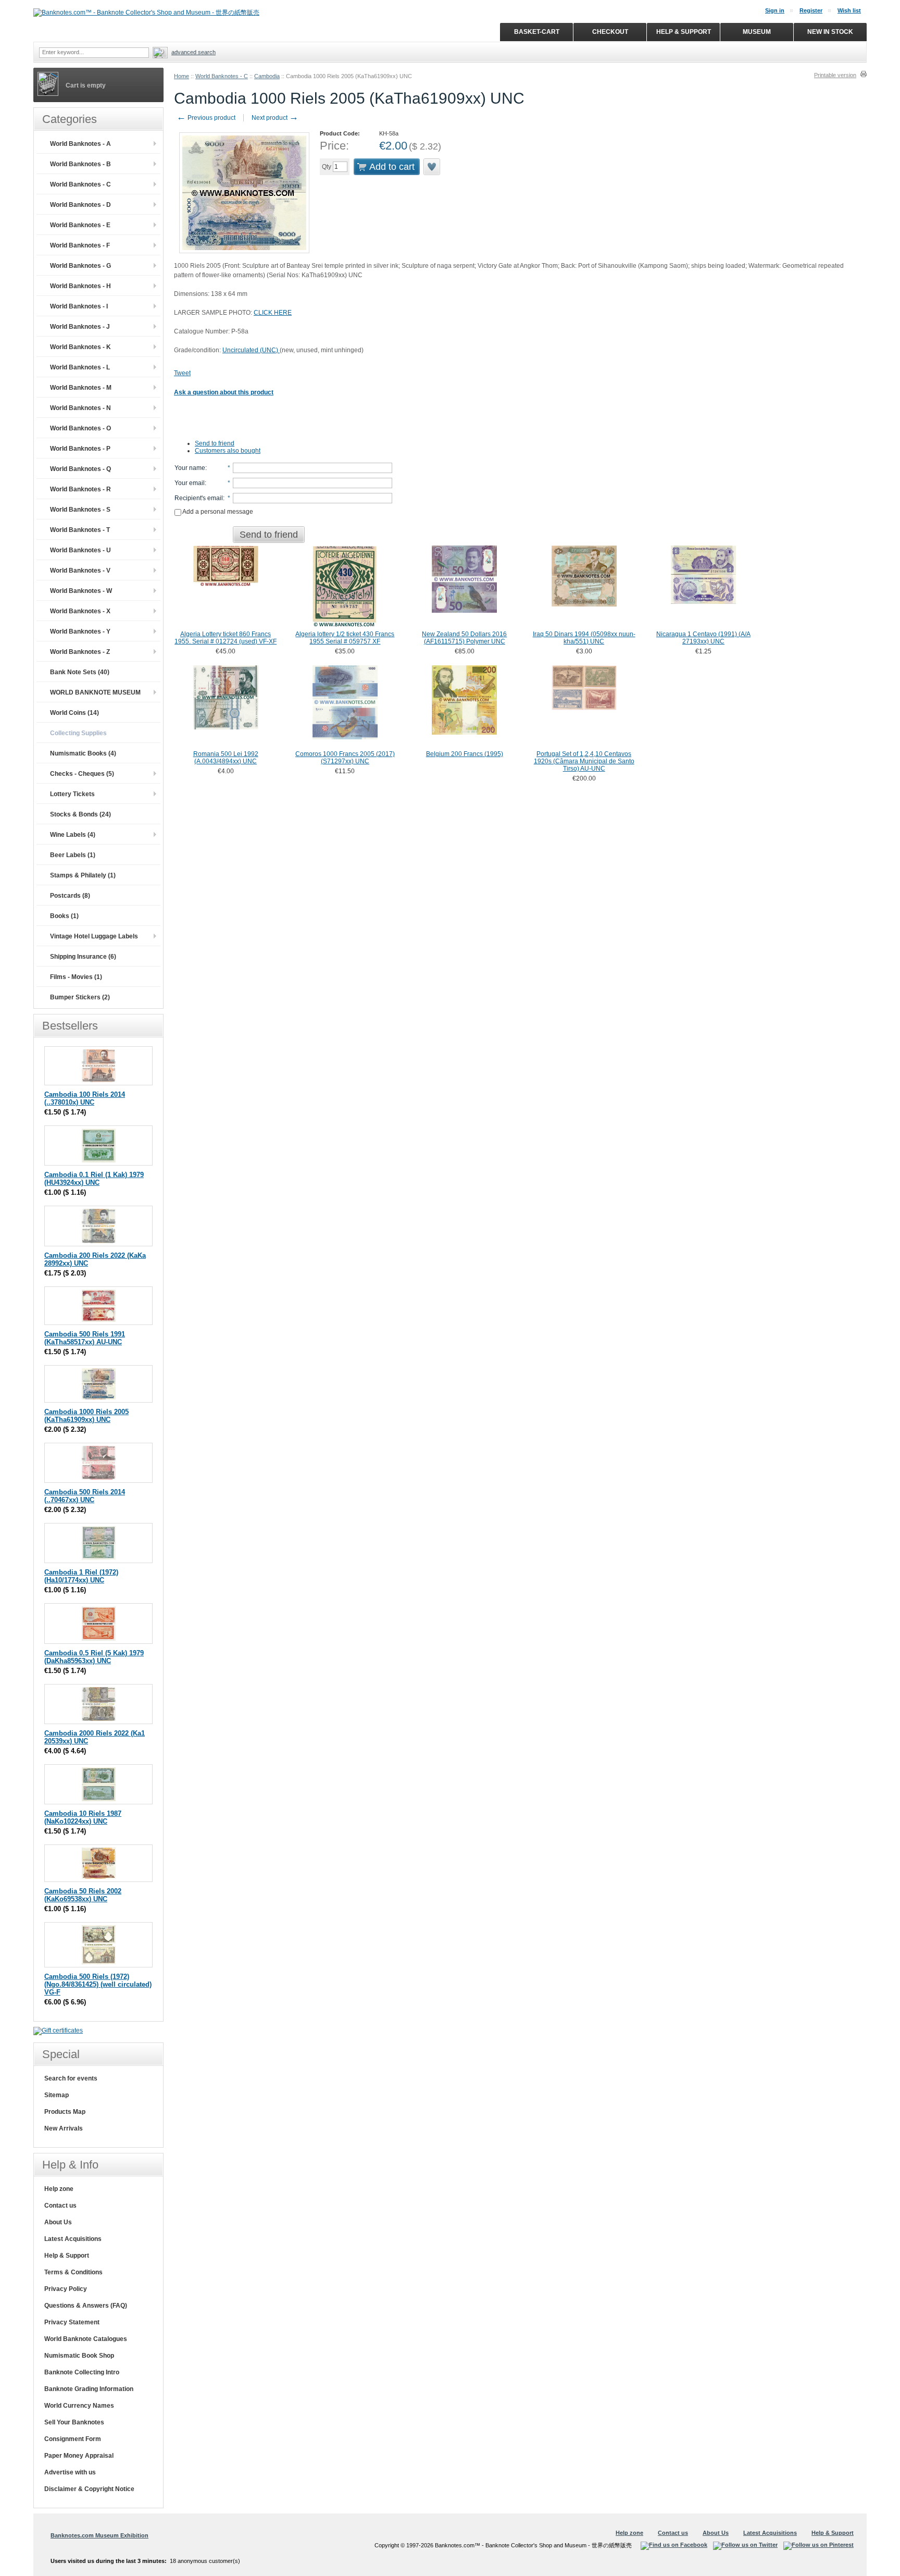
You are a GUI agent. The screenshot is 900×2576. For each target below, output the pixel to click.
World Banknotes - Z (80, 652)
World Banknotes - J (80, 327)
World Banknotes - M (81, 388)
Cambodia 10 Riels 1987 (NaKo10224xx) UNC (83, 1817)
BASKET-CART (537, 32)
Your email (190, 483)
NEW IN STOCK (830, 32)
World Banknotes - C (222, 76)
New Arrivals (64, 2128)
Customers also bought (228, 451)
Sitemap (57, 2095)
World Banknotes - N (80, 408)
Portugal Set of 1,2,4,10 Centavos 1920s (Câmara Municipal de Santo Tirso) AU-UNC (584, 761)
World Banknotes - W (81, 591)
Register (811, 10)
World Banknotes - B (80, 164)
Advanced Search (193, 52)
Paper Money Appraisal (79, 2456)
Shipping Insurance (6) (83, 957)
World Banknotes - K (80, 347)
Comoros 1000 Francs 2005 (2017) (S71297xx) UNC (345, 758)
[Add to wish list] (432, 167)
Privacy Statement (72, 2322)
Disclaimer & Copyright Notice (89, 2489)
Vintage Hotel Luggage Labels (94, 936)
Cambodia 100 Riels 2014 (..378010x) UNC (85, 1098)
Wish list (849, 10)
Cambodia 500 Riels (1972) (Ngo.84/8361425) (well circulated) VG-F (98, 1984)
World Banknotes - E (80, 225)
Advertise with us (70, 2472)
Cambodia (267, 76)
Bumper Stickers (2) (80, 997)
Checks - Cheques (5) (82, 774)
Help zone (59, 2189)
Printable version (835, 75)
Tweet (182, 373)
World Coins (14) (74, 713)
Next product (275, 118)
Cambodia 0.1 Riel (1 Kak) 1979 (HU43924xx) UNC (94, 1179)
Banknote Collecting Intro (82, 2372)
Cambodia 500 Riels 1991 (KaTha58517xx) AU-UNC (85, 1338)
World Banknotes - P (80, 449)
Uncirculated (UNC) (251, 350)
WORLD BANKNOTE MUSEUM (95, 692)
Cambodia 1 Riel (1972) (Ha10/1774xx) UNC (81, 1576)
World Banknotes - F (80, 245)
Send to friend (215, 443)
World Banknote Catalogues (86, 2339)
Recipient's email (199, 498)
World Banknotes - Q (80, 469)
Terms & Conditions (73, 2272)
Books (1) (64, 916)
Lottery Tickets (72, 794)
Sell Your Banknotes (74, 2422)
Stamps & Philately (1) (83, 875)
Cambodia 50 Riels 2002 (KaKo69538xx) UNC (83, 1895)
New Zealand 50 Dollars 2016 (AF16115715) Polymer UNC (464, 638)
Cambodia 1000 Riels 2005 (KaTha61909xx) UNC (86, 1416)
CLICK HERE (273, 313)
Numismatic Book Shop (79, 2356)
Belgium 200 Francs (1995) (465, 754)
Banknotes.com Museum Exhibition (99, 2535)
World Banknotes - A (80, 144)
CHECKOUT (610, 32)
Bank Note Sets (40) (80, 672)
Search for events (71, 2078)
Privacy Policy (66, 2289)
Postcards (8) (70, 896)
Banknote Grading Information (89, 2389)
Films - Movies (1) (76, 977)
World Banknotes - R (80, 489)
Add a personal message (217, 512)
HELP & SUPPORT (684, 32)
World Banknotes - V (80, 571)
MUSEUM (757, 32)
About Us (58, 2222)
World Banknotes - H (80, 286)
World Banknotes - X (80, 611)
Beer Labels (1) (73, 855)
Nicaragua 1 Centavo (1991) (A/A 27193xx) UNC (703, 638)
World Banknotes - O (80, 428)
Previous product (206, 118)
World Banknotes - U (80, 550)
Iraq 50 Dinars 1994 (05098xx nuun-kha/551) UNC (584, 638)
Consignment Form (73, 2439)
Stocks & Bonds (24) (80, 814)
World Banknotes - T (80, 530)
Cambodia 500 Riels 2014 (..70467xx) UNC (85, 1496)
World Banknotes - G (80, 266)
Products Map (65, 2112)
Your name (190, 468)
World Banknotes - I (79, 306)
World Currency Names (79, 2406)
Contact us (60, 2206)
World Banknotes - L (80, 367)
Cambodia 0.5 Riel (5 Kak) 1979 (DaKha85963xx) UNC (94, 1657)
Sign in (775, 10)
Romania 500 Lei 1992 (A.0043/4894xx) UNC (226, 758)
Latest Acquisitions (73, 2239)
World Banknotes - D (80, 205)
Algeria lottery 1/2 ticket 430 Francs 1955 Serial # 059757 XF (345, 638)
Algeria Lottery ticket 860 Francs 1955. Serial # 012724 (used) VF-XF (226, 638)
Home (182, 76)
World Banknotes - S (80, 510)
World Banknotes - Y (80, 631)
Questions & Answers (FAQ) (86, 2306)
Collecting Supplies (78, 733)
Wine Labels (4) (73, 835)
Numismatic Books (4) (83, 753)
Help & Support (67, 2256)
